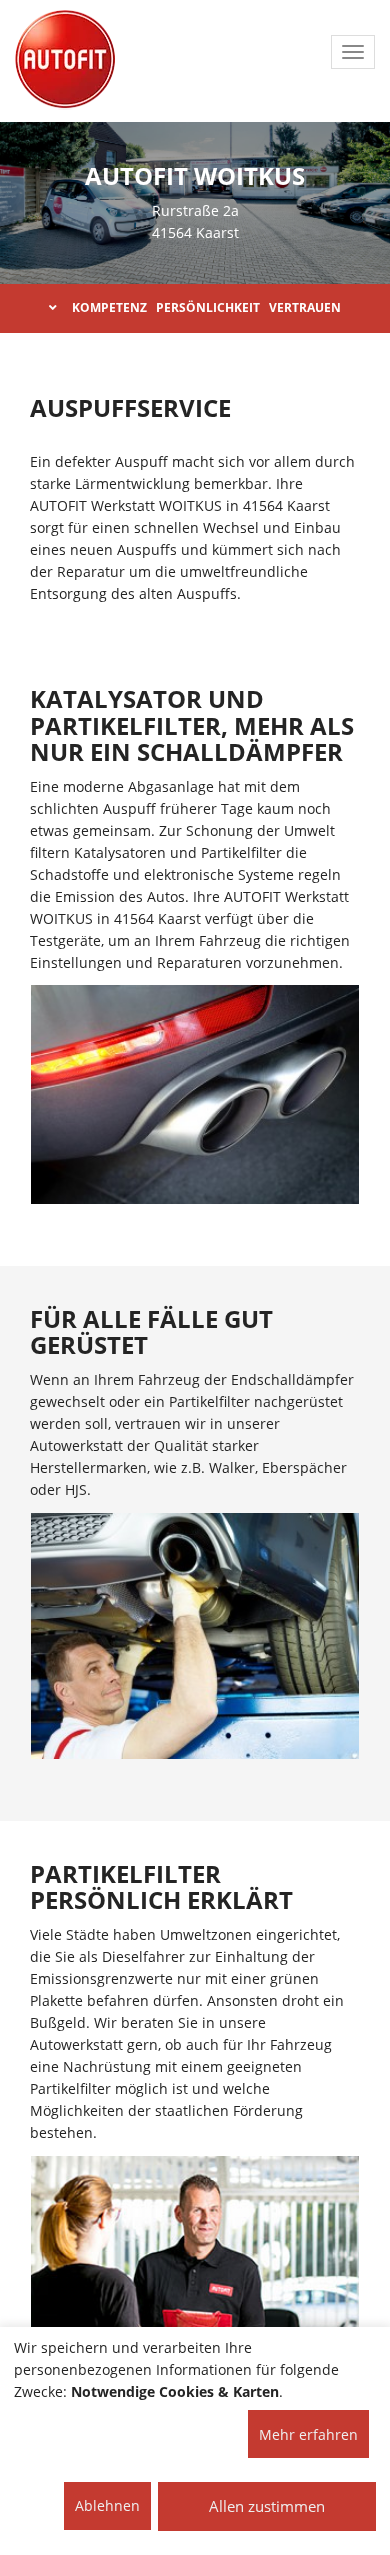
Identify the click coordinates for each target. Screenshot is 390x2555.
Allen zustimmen (267, 2506)
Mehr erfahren (308, 2434)
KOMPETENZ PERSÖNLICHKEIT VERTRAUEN (206, 307)
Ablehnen (107, 2505)
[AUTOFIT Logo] (65, 60)
